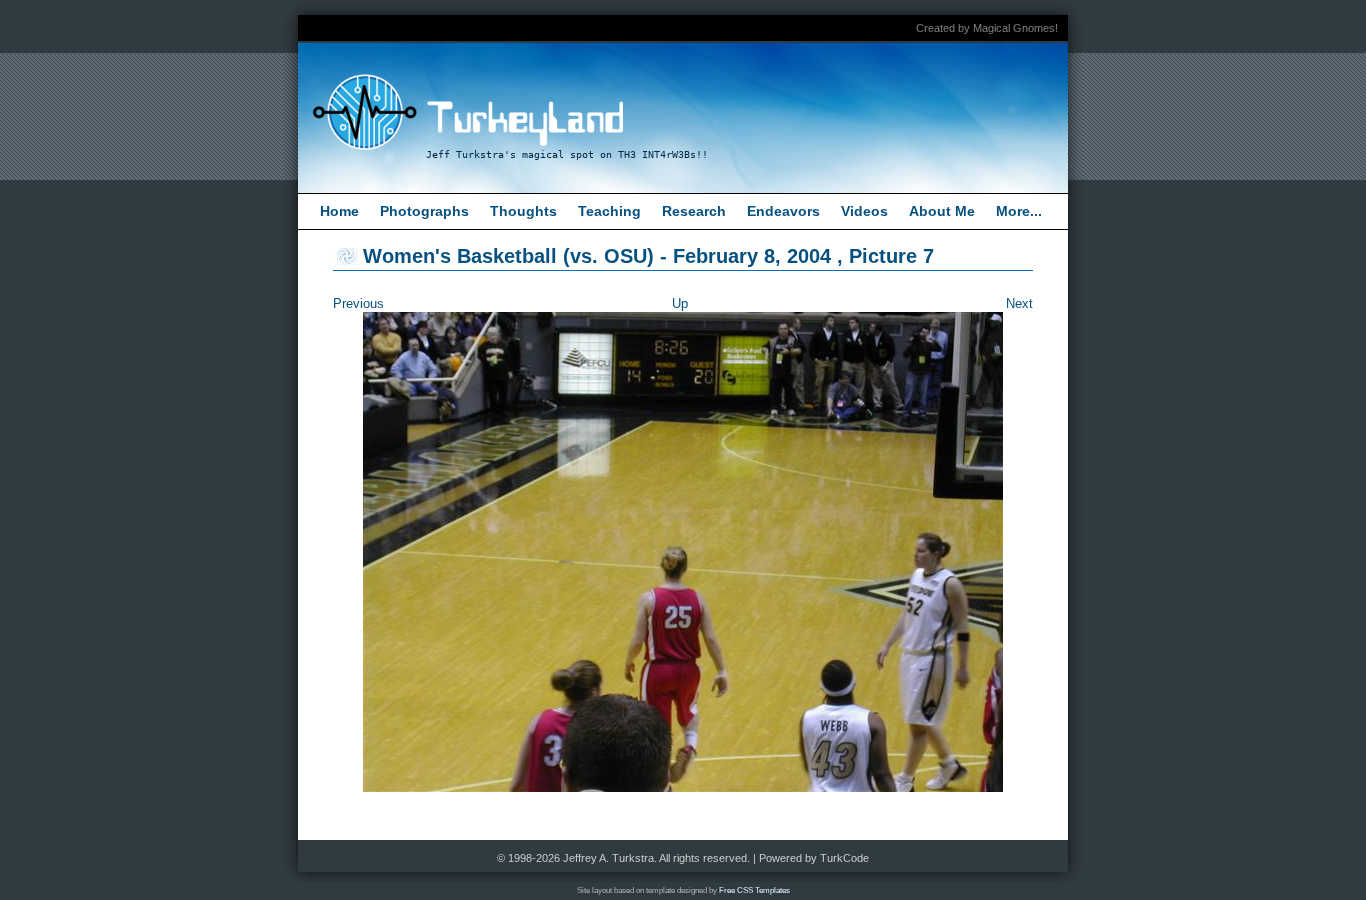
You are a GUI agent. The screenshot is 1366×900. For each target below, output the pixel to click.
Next (1019, 303)
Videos (864, 211)
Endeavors (783, 211)
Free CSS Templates (754, 890)
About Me (942, 211)
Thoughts (523, 211)
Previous (358, 303)
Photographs (424, 211)
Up (680, 303)
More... (1019, 211)
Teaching (609, 211)
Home (339, 211)
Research (694, 211)
